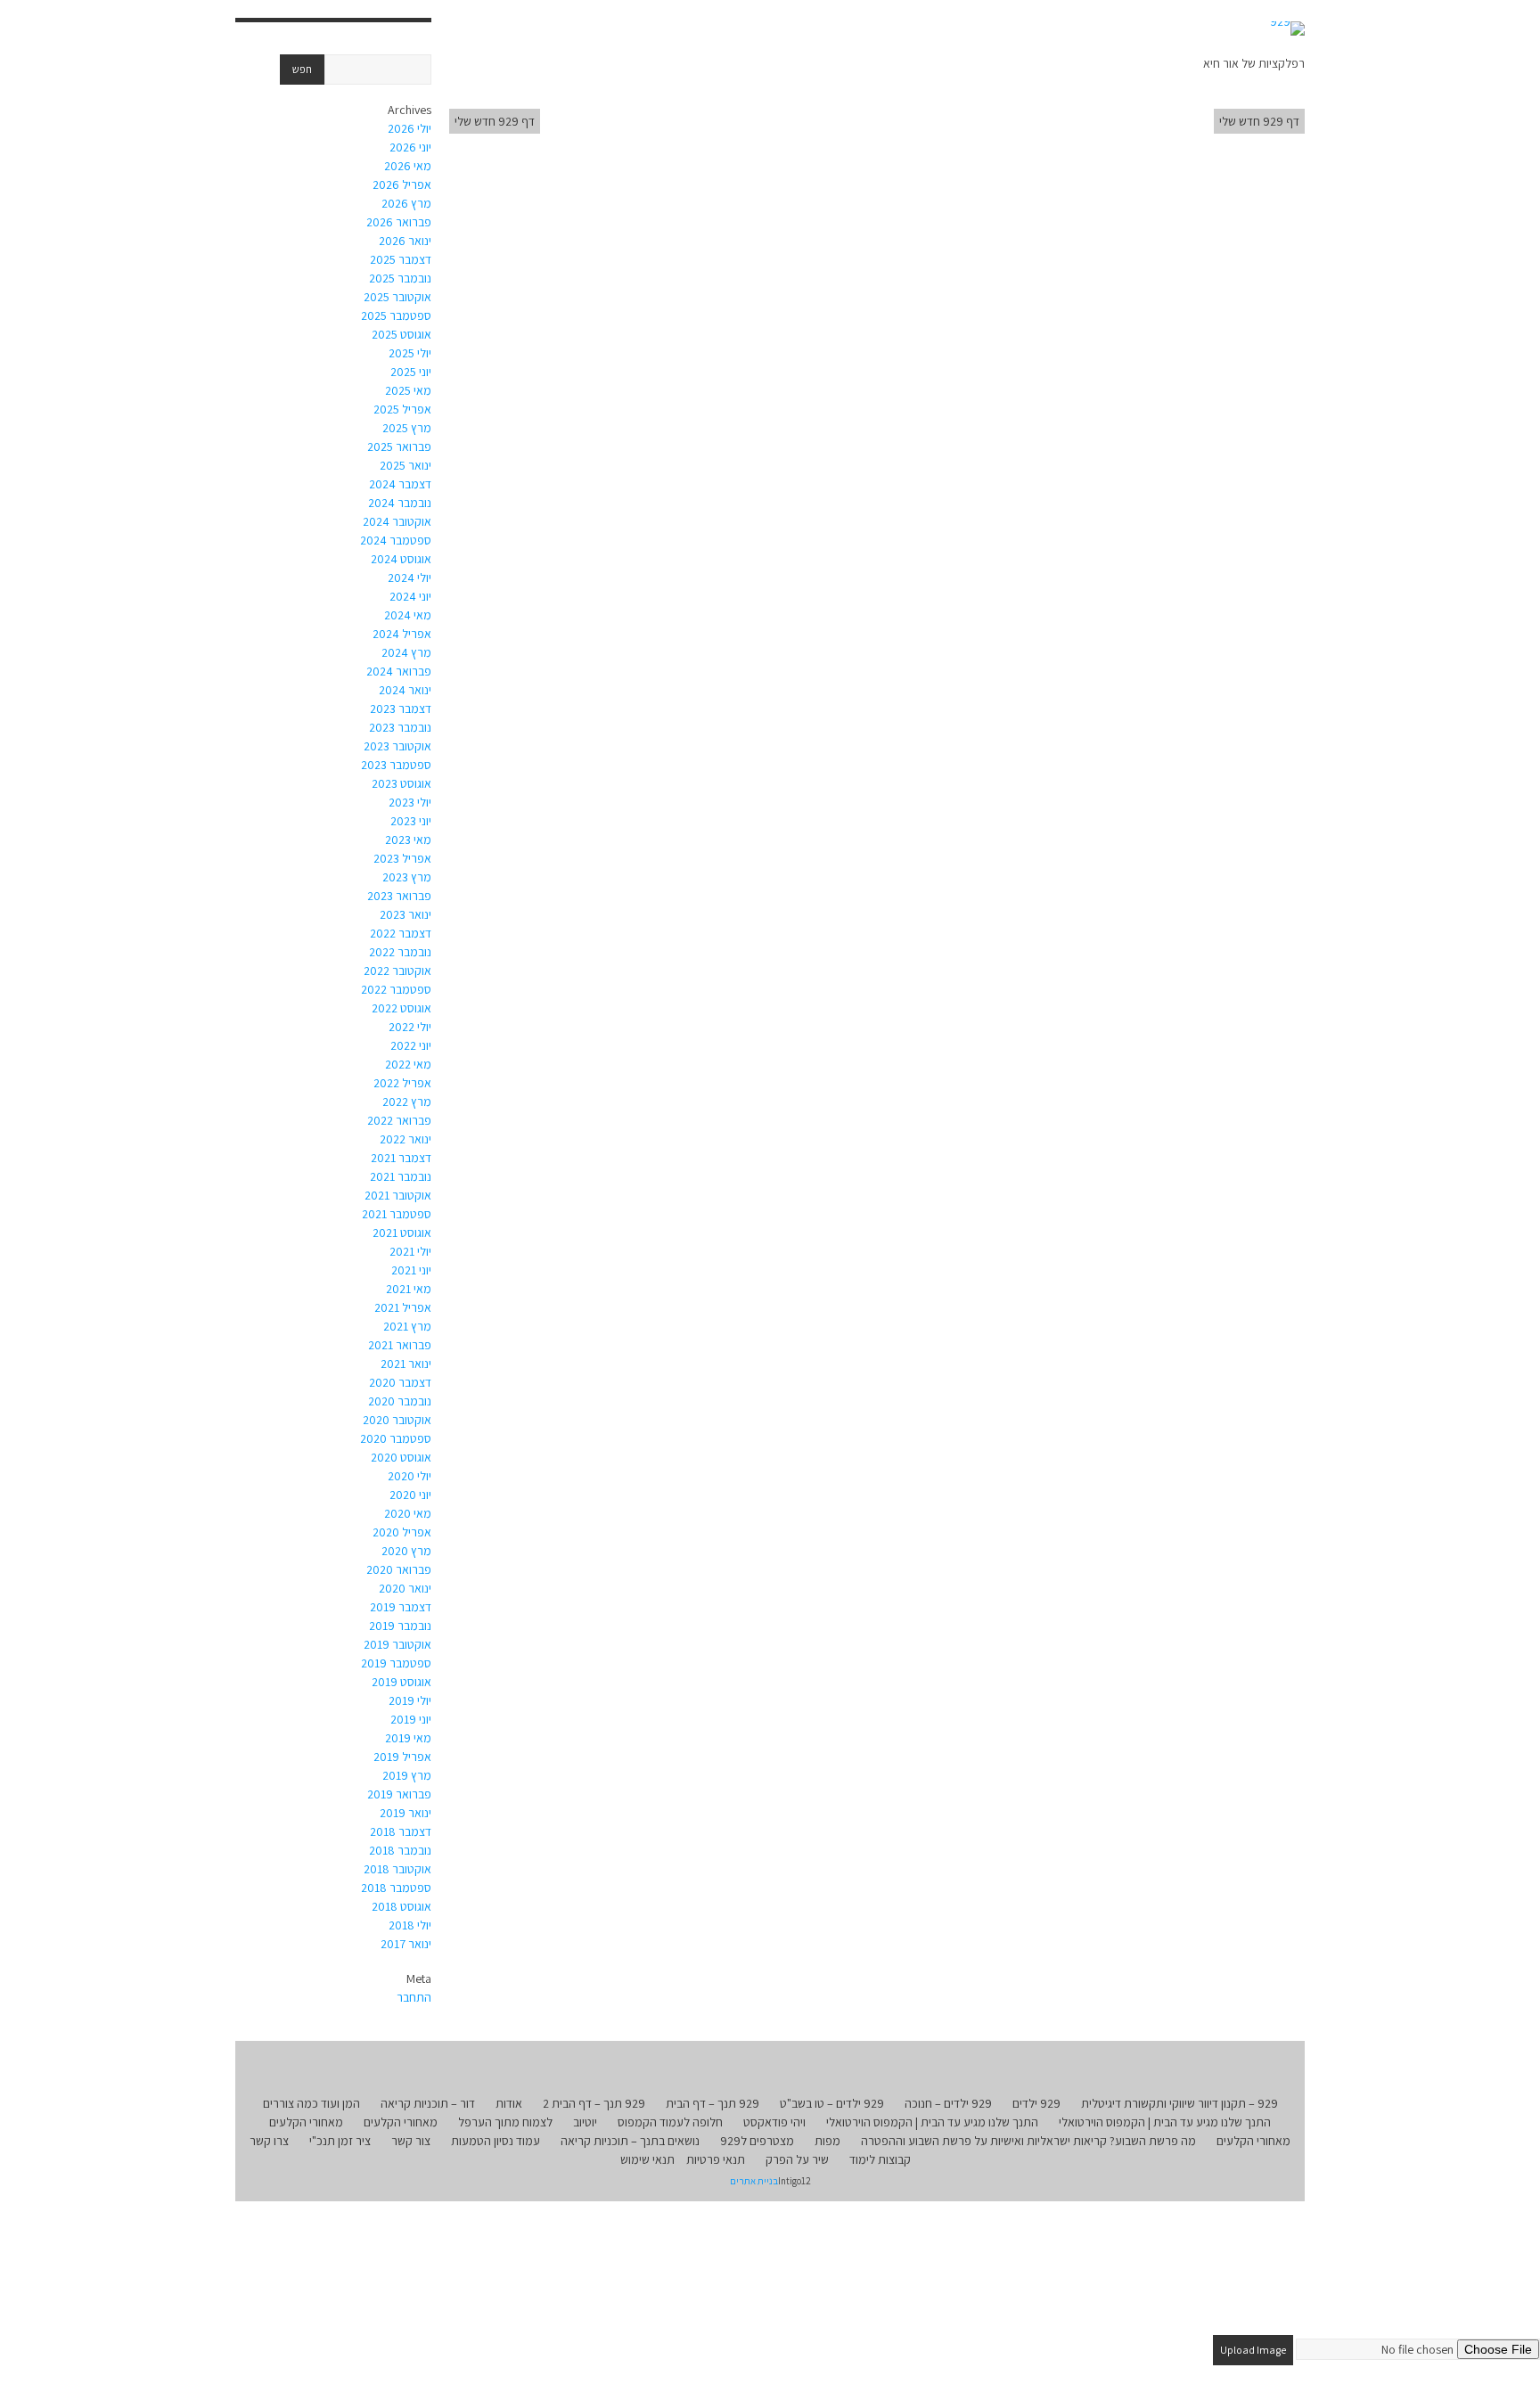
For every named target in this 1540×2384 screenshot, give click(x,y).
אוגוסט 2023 (401, 783)
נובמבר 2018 (400, 1850)
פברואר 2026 (399, 222)
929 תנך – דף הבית (713, 2103)
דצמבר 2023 (401, 709)
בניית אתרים (754, 2181)
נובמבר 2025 (400, 278)
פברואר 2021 (400, 1345)
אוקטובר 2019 (397, 1644)
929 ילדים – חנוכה (948, 2103)
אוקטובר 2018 (397, 1869)
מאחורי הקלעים (401, 2122)
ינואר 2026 (405, 241)
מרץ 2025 (407, 428)
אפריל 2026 (402, 184)
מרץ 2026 (406, 203)
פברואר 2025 (399, 446)
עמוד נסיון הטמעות (496, 2141)
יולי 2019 (410, 1700)
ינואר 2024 (405, 690)
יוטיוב (585, 2122)
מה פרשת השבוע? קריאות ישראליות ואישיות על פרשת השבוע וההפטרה (1028, 2141)
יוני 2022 (411, 1045)
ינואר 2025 (405, 465)
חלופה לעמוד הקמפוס (670, 2122)
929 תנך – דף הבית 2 (594, 2103)
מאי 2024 (408, 615)
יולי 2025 (410, 353)
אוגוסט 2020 (401, 1457)
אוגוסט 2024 (401, 559)
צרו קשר (269, 2141)
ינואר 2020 (405, 1588)
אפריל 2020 (402, 1532)
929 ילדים (1036, 2103)
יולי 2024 (410, 578)
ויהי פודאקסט (774, 2122)
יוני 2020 (410, 1495)
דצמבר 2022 (401, 933)
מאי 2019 (408, 1738)
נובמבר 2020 (400, 1401)
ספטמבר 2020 (396, 1438)
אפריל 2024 (402, 634)
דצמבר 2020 (400, 1382)
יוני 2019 (411, 1719)
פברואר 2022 (399, 1120)
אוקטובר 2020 (397, 1420)
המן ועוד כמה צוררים (311, 2103)
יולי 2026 (410, 128)
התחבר (414, 1997)
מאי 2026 (408, 166)
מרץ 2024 (406, 652)
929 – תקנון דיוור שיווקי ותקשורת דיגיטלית (1180, 2103)
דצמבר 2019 (401, 1607)
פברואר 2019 (399, 1794)
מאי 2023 (408, 840)
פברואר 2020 (399, 1569)
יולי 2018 (410, 1925)
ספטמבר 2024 (396, 540)
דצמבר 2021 (401, 1158)
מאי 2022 (408, 1064)
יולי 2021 (410, 1251)
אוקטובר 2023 (397, 746)
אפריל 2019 (402, 1757)
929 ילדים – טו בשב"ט (832, 2103)
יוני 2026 (410, 147)
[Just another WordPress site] (1287, 29)
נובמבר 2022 (400, 952)
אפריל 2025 (402, 409)
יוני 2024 (410, 596)
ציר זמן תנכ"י (340, 2141)
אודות (509, 2103)
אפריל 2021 (403, 1307)
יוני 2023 (411, 821)
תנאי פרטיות (716, 2159)
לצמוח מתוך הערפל (505, 2122)
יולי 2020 (410, 1476)
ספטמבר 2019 (396, 1663)
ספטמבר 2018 (396, 1888)
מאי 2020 (408, 1513)
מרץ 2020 (406, 1551)
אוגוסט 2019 (401, 1682)
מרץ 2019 (407, 1775)
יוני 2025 (411, 372)
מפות (827, 2141)
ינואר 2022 (405, 1139)
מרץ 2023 (407, 877)
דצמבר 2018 (401, 1831)
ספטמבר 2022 (396, 989)
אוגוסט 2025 (401, 334)
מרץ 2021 (407, 1326)
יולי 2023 (410, 802)
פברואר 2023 (399, 896)
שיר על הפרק (797, 2159)
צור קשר (411, 2141)
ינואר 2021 (406, 1364)
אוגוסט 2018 (401, 1906)
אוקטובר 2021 (398, 1195)
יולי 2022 (410, 1027)
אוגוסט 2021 (402, 1233)
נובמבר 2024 (400, 503)
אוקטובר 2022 (397, 971)
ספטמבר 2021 (397, 1214)
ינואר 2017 (406, 1944)
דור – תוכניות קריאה (428, 2103)
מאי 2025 (408, 390)
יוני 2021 (411, 1270)
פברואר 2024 (399, 671)
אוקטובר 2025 (397, 297)
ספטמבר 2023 (396, 765)
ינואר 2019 (405, 1813)
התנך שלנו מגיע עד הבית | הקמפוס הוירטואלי (1165, 2122)
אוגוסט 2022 (401, 1008)
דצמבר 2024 (400, 484)
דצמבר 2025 (401, 259)
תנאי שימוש (647, 2159)
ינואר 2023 (405, 914)
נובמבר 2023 (400, 727)
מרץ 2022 (407, 1102)
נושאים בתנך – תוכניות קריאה (630, 2141)
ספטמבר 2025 (396, 315)
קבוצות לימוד (880, 2159)
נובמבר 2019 (400, 1626)
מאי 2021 (409, 1289)
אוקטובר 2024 (397, 521)
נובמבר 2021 (401, 1176)
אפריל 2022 (402, 1083)
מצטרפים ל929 (757, 2141)
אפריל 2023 (402, 858)
